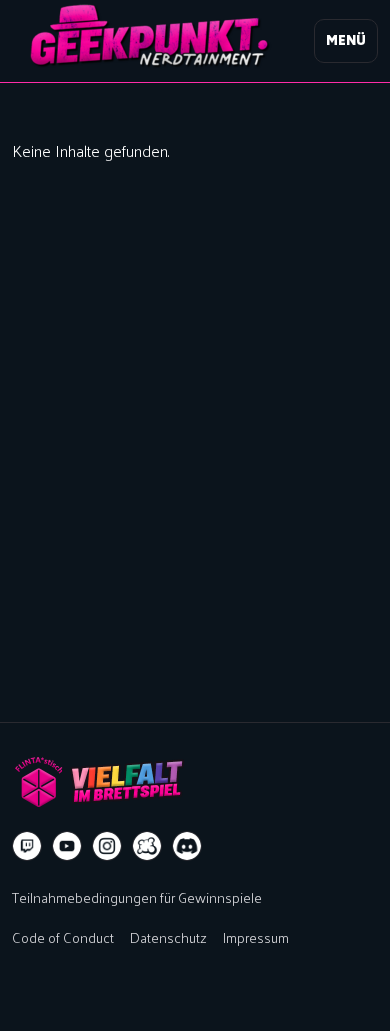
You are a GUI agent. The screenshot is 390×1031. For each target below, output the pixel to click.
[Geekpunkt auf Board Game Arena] (147, 846)
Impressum (256, 937)
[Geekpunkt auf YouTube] (67, 846)
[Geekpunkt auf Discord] (187, 846)
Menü (346, 40)
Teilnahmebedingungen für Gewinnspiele (137, 897)
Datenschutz (168, 937)
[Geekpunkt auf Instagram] (107, 846)
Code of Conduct (63, 937)
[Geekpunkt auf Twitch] (27, 846)
